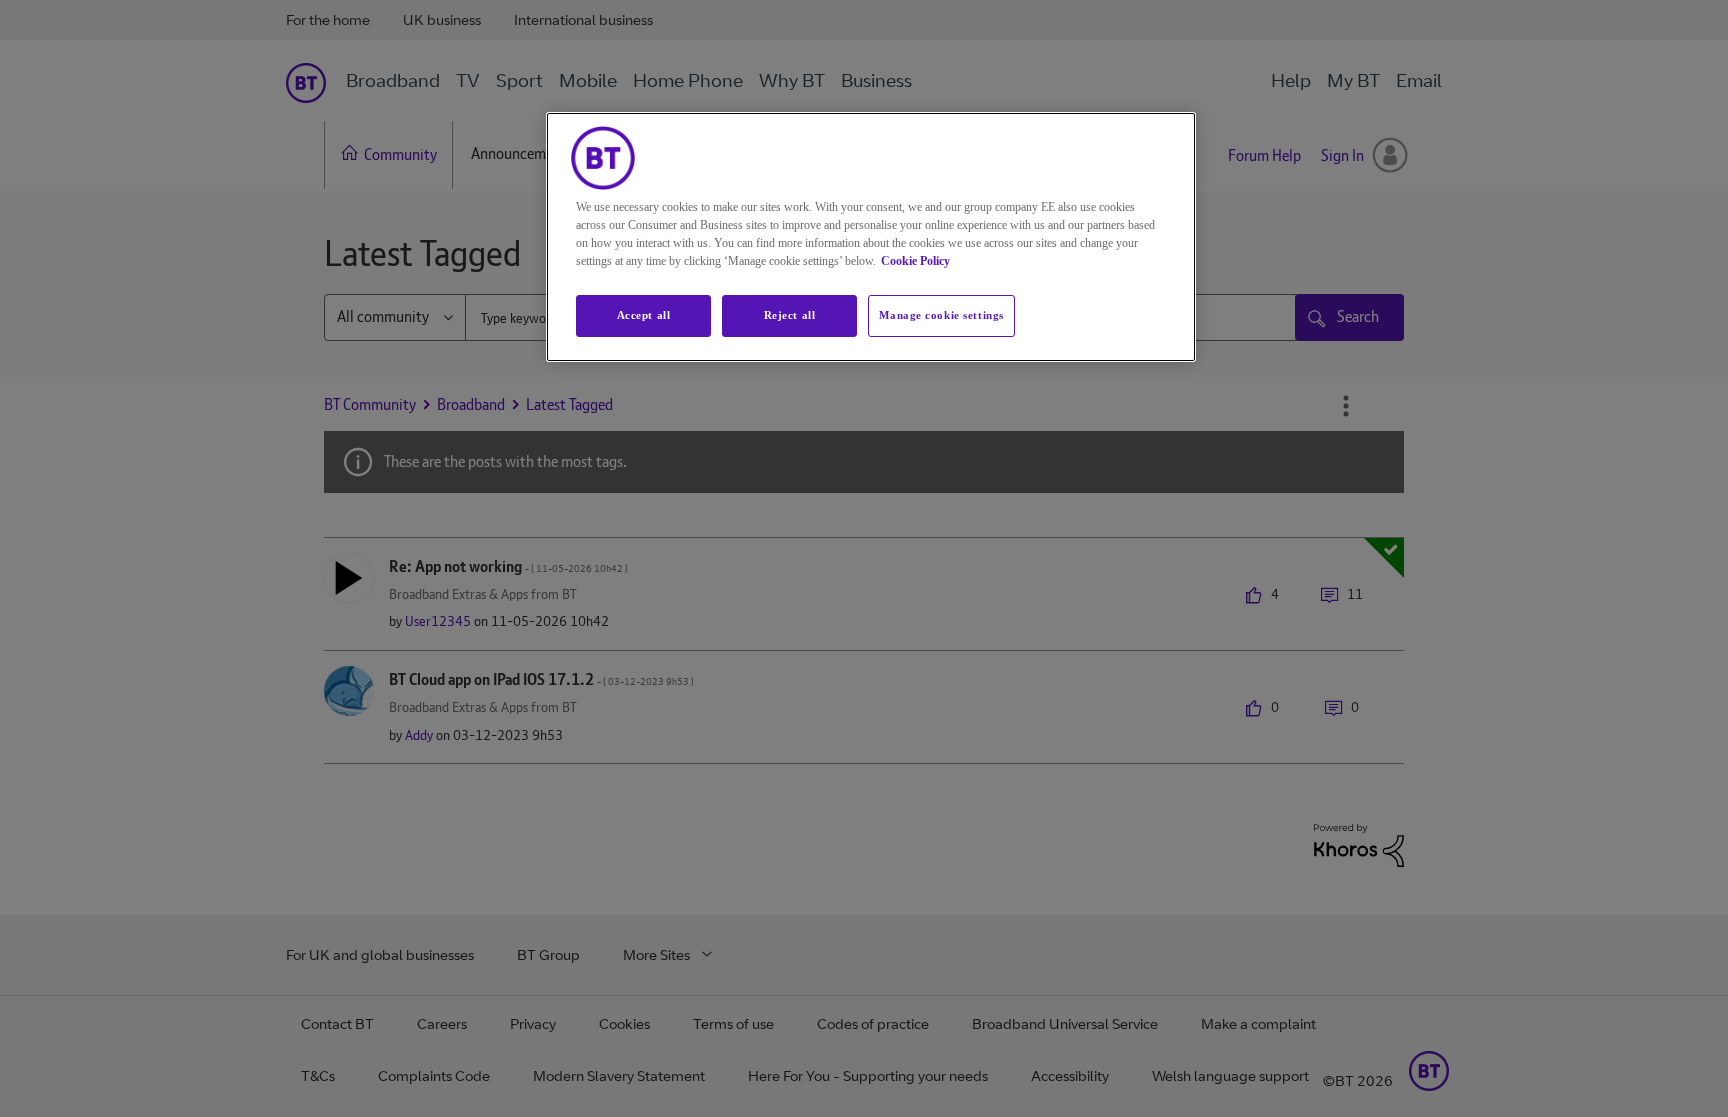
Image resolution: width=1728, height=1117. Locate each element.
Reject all (790, 315)
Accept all (644, 315)
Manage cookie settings (941, 315)
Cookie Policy (915, 261)
